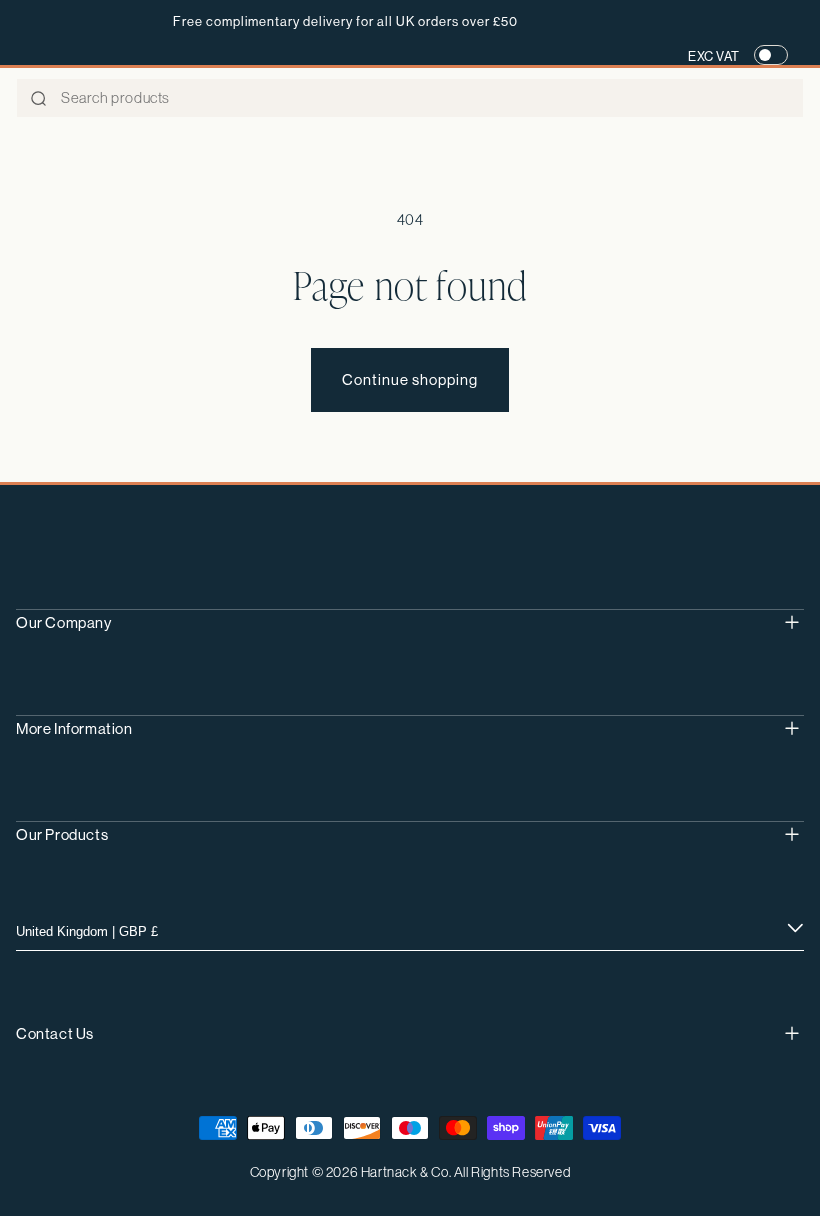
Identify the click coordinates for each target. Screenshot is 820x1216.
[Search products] (38, 99)
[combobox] (410, 98)
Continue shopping (410, 379)
